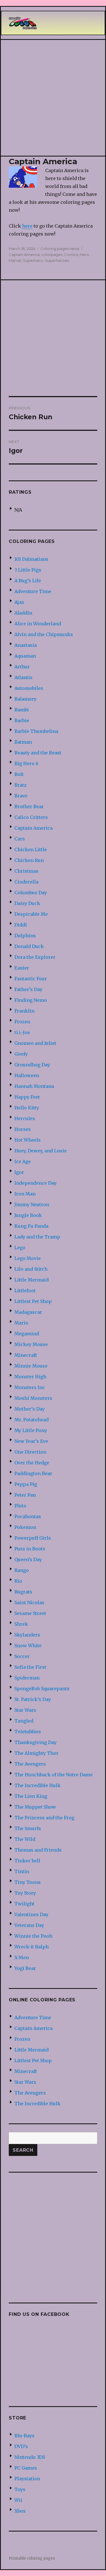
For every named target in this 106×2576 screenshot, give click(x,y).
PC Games (26, 2468)
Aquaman (25, 656)
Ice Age (23, 1161)
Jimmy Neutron (32, 1204)
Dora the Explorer (35, 957)
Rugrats (23, 1592)
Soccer (22, 1656)
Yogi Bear (25, 1968)
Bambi (22, 710)
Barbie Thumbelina (36, 731)
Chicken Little (31, 850)
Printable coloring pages (32, 2558)
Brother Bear (29, 806)
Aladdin (23, 613)
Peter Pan (25, 1495)
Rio (18, 1581)
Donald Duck (29, 946)
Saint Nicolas (29, 1602)
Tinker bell (27, 1861)
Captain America (24, 254)
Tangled (24, 1721)
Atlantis (23, 677)
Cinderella (26, 882)
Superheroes (57, 260)
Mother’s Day (30, 1409)
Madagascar (28, 1312)
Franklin (24, 1011)
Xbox (20, 2511)
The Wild (25, 1839)
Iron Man (25, 1194)
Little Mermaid (32, 1280)
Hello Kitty (27, 1108)
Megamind (27, 1334)
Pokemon (25, 1527)
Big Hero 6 (26, 763)
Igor (19, 1172)
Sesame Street (30, 1613)
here (27, 226)
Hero (84, 254)
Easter (22, 968)
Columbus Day (31, 893)
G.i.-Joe (22, 1032)
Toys (20, 2489)
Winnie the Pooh (33, 1936)
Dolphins (25, 936)
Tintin (22, 1871)
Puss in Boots (30, 1549)
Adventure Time (33, 591)
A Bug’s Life (28, 581)
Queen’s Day (28, 1559)
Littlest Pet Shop (33, 1301)
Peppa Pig (26, 1484)
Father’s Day (28, 989)
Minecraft (26, 1355)
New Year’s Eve (31, 1441)
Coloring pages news (60, 249)
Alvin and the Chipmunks (44, 634)
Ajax (19, 602)
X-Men (22, 1957)
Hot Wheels (28, 1140)
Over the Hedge (32, 1463)
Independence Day (35, 1183)
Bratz (20, 785)
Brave (21, 796)
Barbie (22, 720)
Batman (23, 742)
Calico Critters (31, 817)
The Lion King (31, 1796)
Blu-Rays (24, 2436)
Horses (23, 1129)
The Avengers (30, 1764)
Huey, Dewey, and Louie (41, 1151)
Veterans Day (29, 1925)
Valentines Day (31, 1914)
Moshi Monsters (33, 1398)
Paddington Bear (33, 1473)
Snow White (28, 1646)
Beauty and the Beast (38, 753)
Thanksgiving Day (35, 1742)
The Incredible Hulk (37, 1785)
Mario (21, 1323)
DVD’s (21, 2446)
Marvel (15, 260)
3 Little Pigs (28, 570)
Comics (71, 254)
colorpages (52, 254)
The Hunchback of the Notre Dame (54, 1775)
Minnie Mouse (31, 1366)
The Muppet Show (35, 1807)
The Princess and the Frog (44, 1818)
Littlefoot (25, 1291)
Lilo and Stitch (31, 1269)
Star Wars (25, 1710)
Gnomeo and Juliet (35, 1043)
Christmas (26, 871)
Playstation (27, 2479)
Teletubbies (28, 1732)
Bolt (19, 774)
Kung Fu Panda (31, 1226)
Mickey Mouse (31, 1344)
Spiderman (27, 1678)
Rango (22, 1570)
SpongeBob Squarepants (42, 1689)
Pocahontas (28, 1516)
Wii (18, 2500)
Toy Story (25, 1893)
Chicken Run (29, 860)
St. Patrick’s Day (33, 1699)
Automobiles (29, 688)
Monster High (30, 1377)
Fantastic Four (31, 979)
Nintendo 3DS (30, 2457)
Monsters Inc (30, 1387)
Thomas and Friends (38, 1850)
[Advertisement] (53, 98)
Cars (20, 839)
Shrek (21, 1624)
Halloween (27, 1075)
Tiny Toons (28, 1882)
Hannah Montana (34, 1086)
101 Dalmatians (31, 559)
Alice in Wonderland (38, 624)
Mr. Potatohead (32, 1420)
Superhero (33, 260)
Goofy (21, 1054)
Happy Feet (27, 1097)
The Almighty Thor (36, 1753)
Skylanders (27, 1635)
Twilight (24, 1904)
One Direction (30, 1452)
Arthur (22, 667)
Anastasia (26, 645)
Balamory (25, 699)
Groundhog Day (32, 1065)
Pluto (20, 1506)
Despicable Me (31, 914)
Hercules (25, 1118)
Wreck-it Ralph (32, 1947)
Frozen (22, 1022)
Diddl (21, 925)
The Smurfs (28, 1828)
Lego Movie (28, 1258)
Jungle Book (28, 1215)
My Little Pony (31, 1430)
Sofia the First (30, 1667)
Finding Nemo (31, 1000)
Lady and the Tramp (37, 1237)
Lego (20, 1248)
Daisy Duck (27, 903)
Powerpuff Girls (33, 1538)
